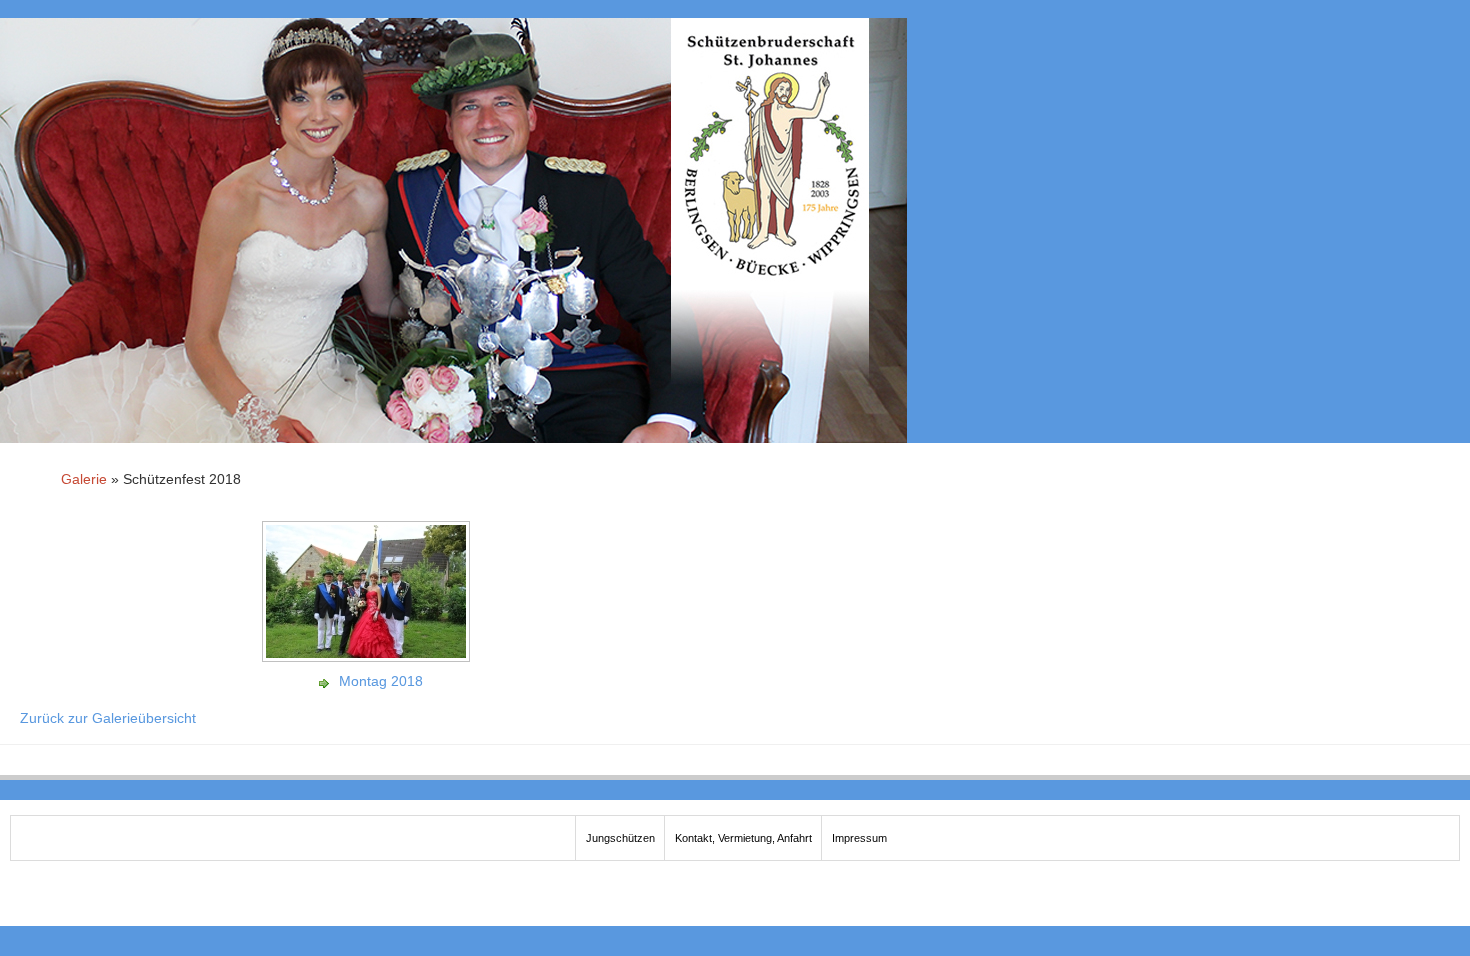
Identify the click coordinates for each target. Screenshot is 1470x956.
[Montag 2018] (368, 655)
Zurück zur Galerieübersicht (108, 718)
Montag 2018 (381, 681)
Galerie (84, 479)
